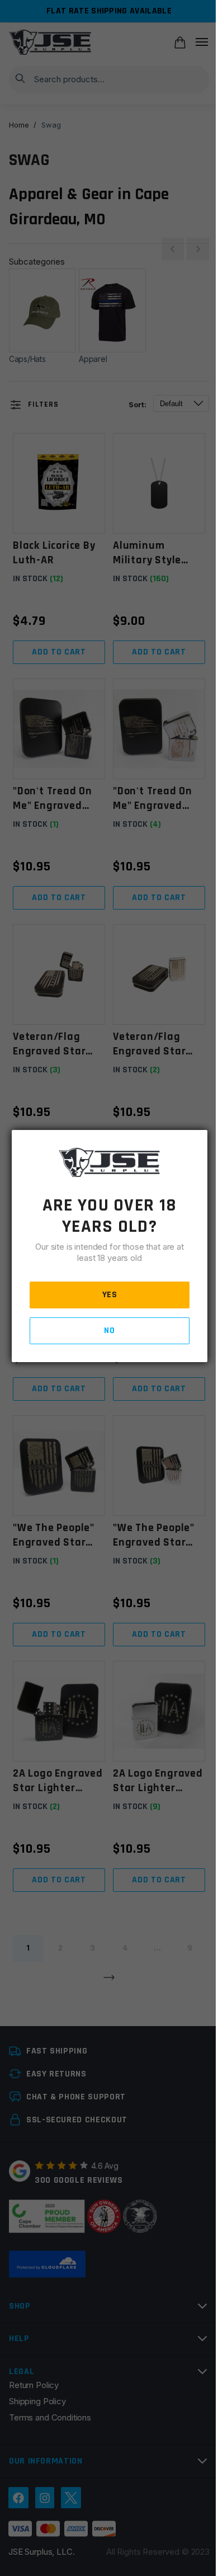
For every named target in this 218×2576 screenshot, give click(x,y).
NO (109, 1331)
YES (110, 1295)
